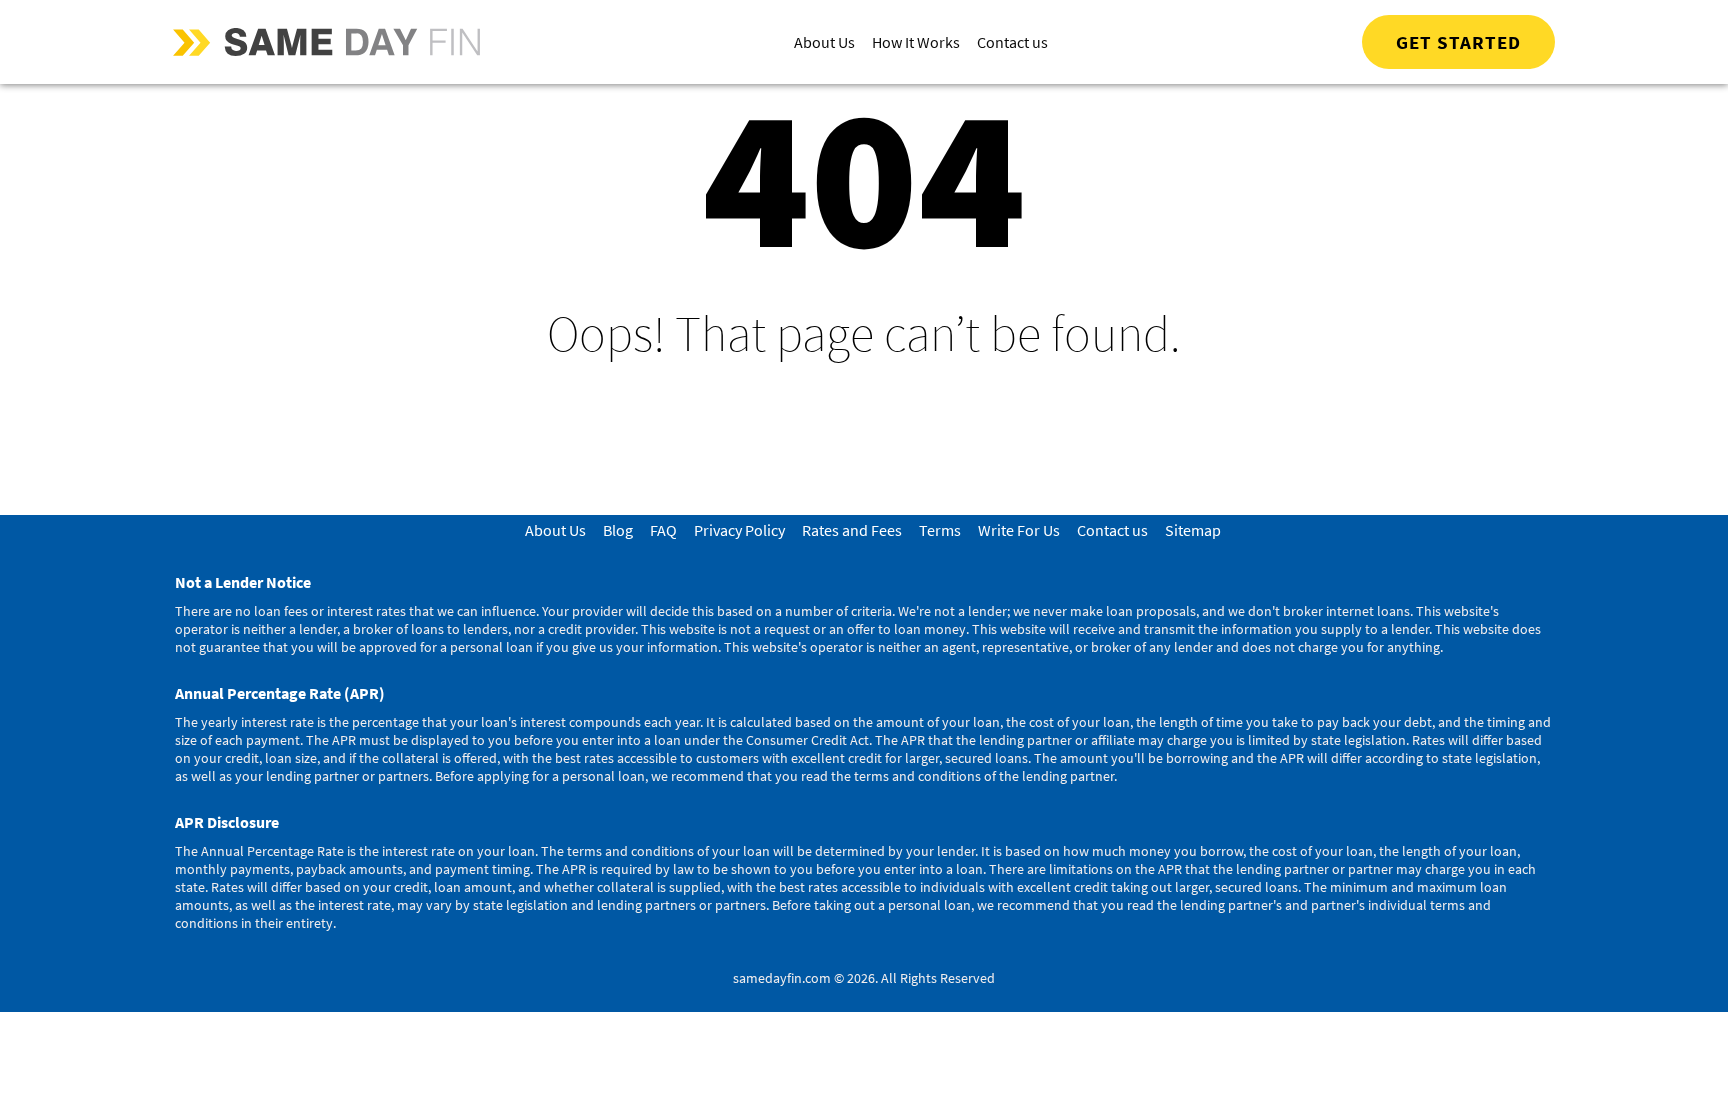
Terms (940, 530)
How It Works (916, 42)
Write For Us (1019, 530)
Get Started (1458, 42)
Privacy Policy (739, 530)
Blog (618, 530)
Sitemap (1193, 530)
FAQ (663, 530)
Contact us (1012, 42)
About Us (824, 42)
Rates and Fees (852, 530)
